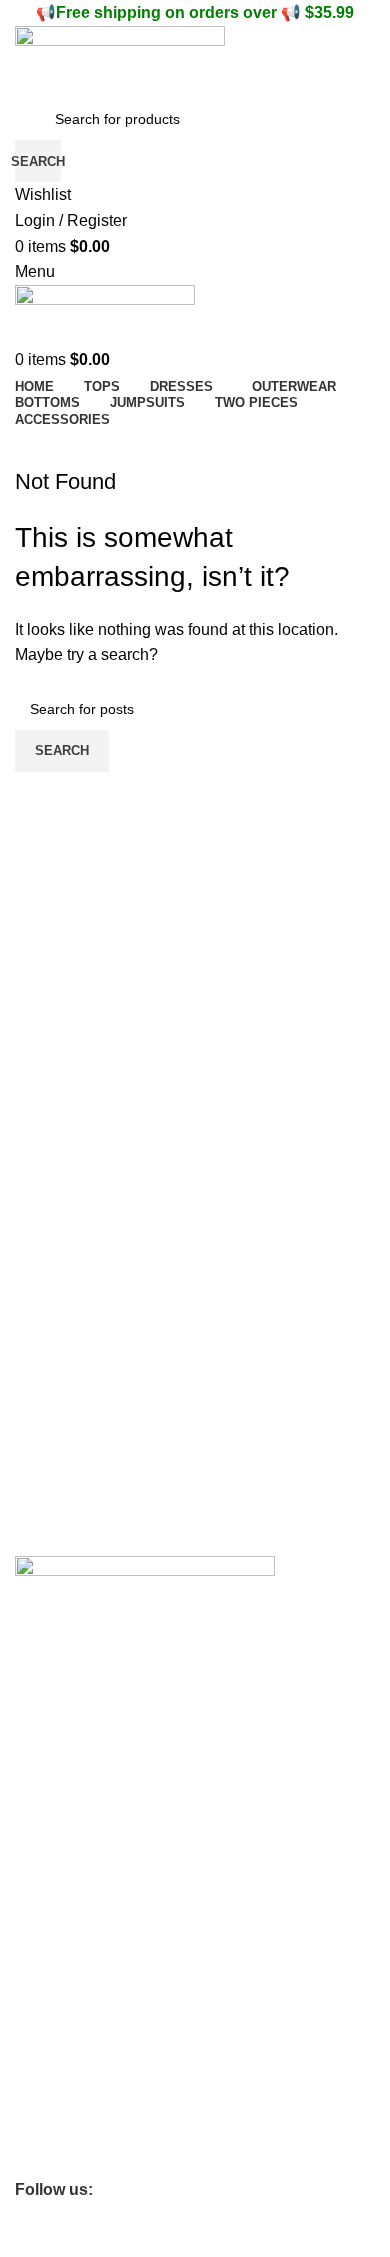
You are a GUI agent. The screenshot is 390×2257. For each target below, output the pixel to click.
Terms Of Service (69, 1767)
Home (34, 2023)
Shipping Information (80, 1801)
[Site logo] (120, 60)
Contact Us (50, 1733)
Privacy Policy (58, 1920)
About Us (44, 1699)
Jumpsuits (47, 2160)
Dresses (41, 2091)
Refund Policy (58, 1955)
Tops (30, 2057)
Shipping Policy (63, 1989)
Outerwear (48, 2126)
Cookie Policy (57, 1886)
